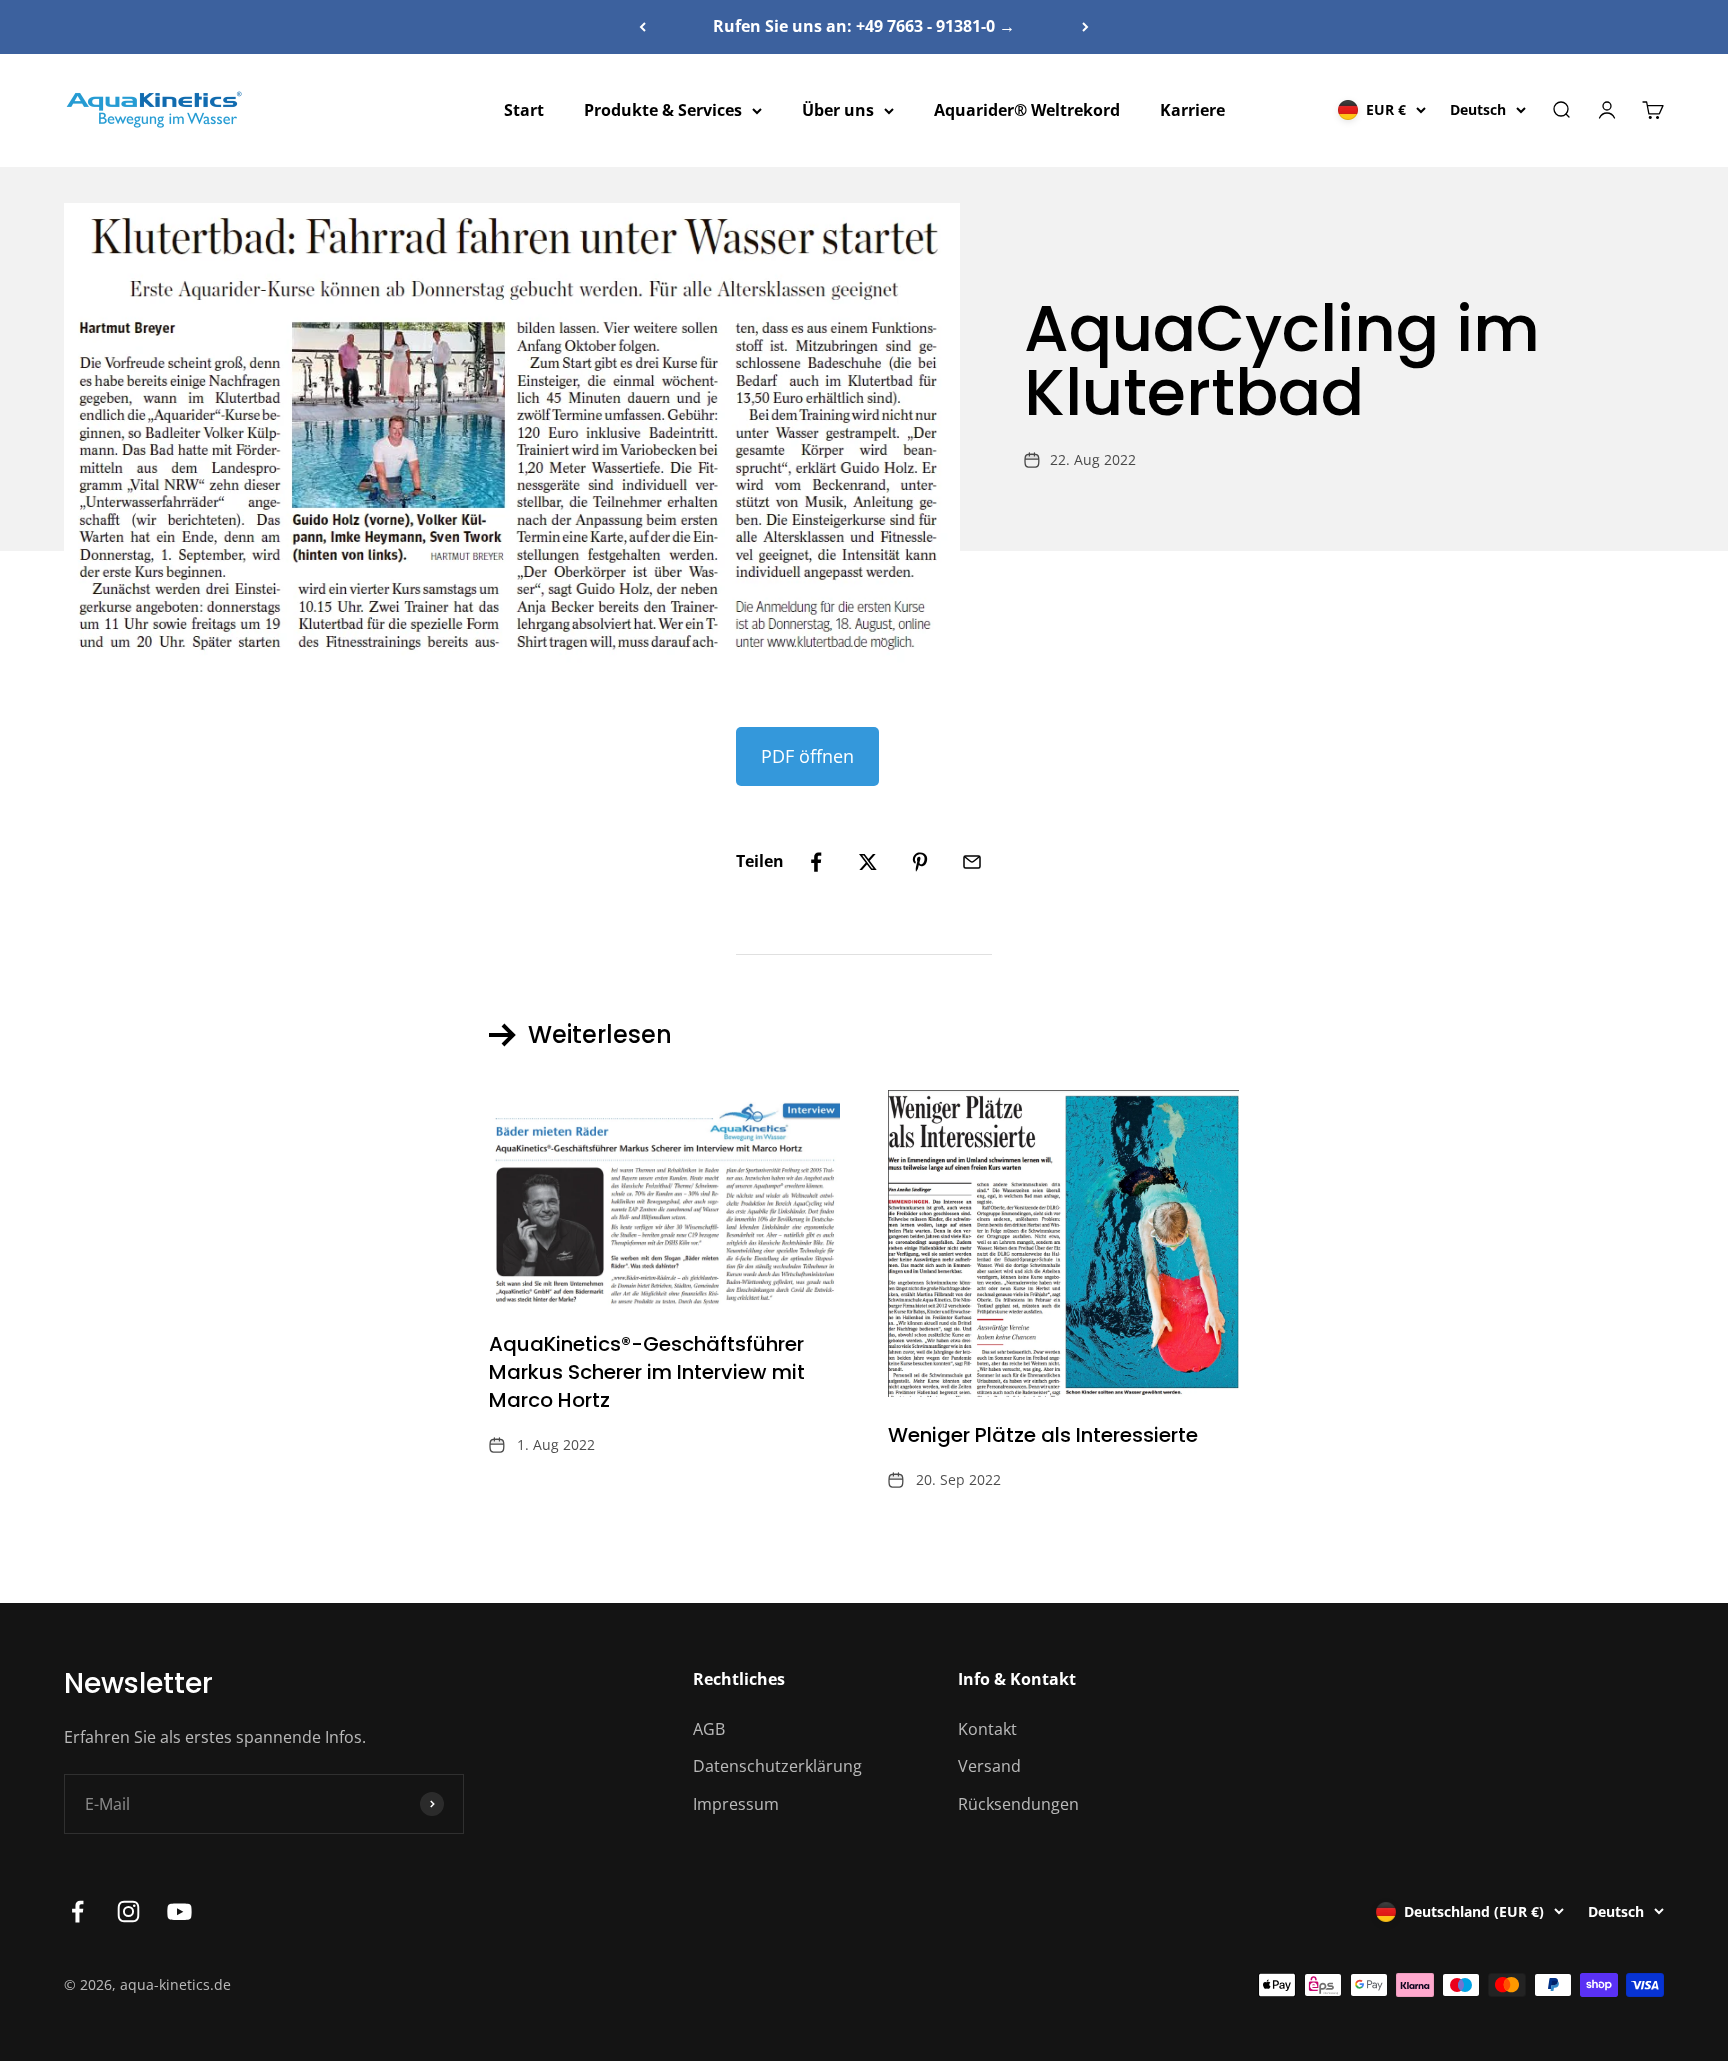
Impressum (736, 1804)
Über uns (838, 110)
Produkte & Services (663, 110)
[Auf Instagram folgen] (128, 1911)
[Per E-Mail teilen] (972, 862)
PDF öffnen (807, 756)
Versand (989, 1766)
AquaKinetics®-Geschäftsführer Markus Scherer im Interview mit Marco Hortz (647, 1372)
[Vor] (1085, 27)
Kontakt (987, 1729)
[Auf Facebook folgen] (77, 1911)
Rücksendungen (1018, 1804)
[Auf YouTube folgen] (179, 1911)
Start (524, 110)
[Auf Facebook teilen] (816, 862)
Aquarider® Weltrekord (1027, 110)
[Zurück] (642, 27)
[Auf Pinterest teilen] (920, 862)
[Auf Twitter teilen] (868, 862)
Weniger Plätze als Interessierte (1043, 1435)
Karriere (1192, 110)
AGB (709, 1729)
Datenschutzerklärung (777, 1766)
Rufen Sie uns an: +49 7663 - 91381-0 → (864, 26)
